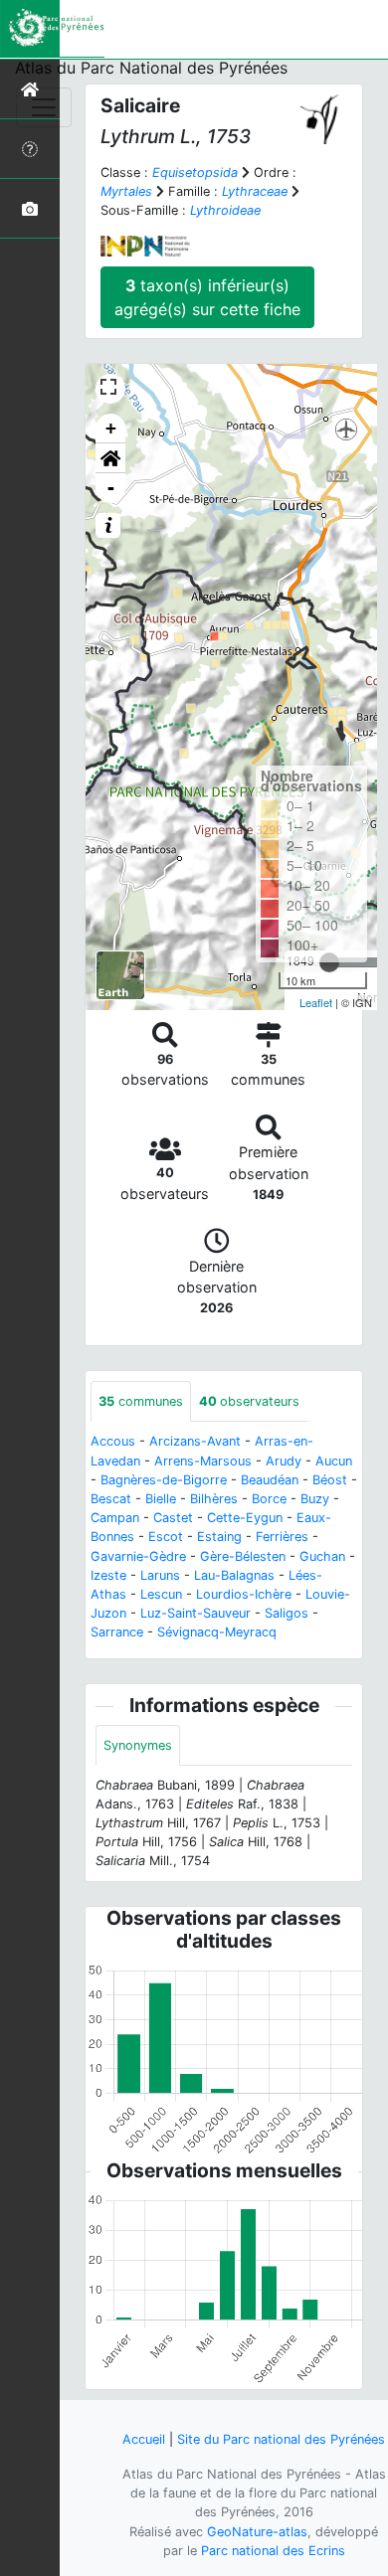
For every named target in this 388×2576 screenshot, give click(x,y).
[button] (110, 458)
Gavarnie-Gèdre (138, 1556)
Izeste (108, 1575)
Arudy (284, 1461)
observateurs (249, 1401)
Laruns (160, 1575)
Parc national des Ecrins (273, 2551)
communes (141, 1401)
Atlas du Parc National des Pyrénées (151, 68)
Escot (166, 1537)
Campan (115, 1518)
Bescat (111, 1499)
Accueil (144, 2439)
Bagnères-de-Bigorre (164, 1480)
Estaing (219, 1537)
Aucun (334, 1461)
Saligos (287, 1613)
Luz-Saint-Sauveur (195, 1613)
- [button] (111, 488)
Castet (173, 1518)
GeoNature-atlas (257, 2532)
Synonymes (138, 1745)
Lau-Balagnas (234, 1575)
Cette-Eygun (245, 1518)
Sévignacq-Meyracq (217, 1632)
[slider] (329, 962)
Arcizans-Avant (195, 1441)
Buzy (315, 1499)
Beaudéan (270, 1480)
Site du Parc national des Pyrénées (281, 2439)
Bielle (161, 1499)
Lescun (161, 1594)
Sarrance (117, 1632)
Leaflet (316, 1002)
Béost (330, 1480)
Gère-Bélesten (243, 1556)
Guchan (322, 1556)
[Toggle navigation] (44, 107)
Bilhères (214, 1499)
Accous (113, 1441)
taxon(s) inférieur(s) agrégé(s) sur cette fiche (207, 297)
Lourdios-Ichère (244, 1594)
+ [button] (111, 428)
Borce (269, 1499)
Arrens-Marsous (203, 1461)
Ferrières (282, 1537)
